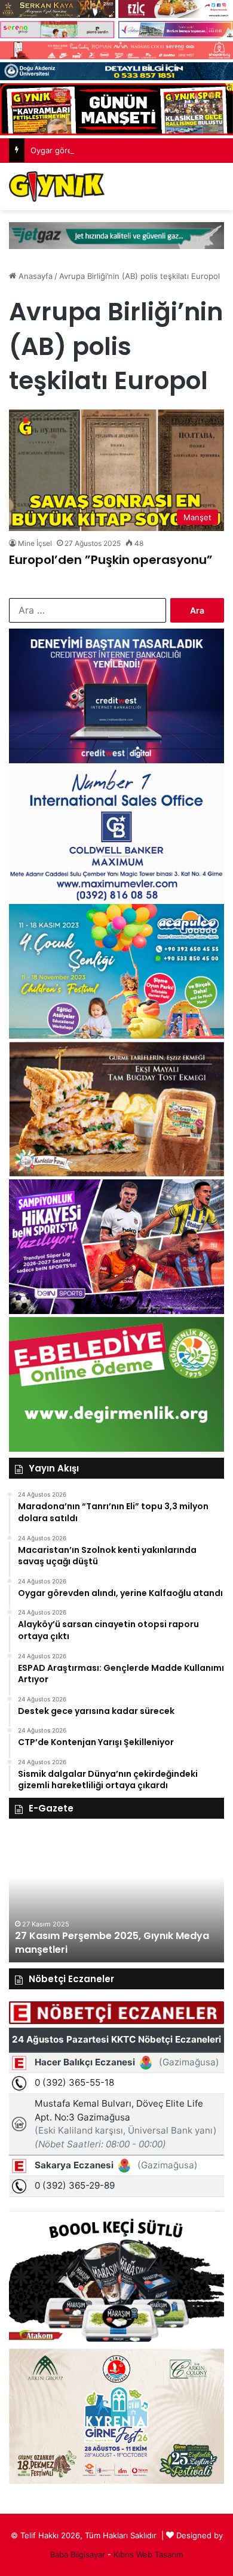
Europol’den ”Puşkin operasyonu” (111, 560)
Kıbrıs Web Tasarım (148, 2554)
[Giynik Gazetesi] (57, 186)
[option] (116, 1897)
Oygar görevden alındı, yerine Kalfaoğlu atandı (116, 150)
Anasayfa (34, 276)
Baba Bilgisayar (78, 2554)
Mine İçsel (35, 543)
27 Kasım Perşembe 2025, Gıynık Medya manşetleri (112, 1942)
